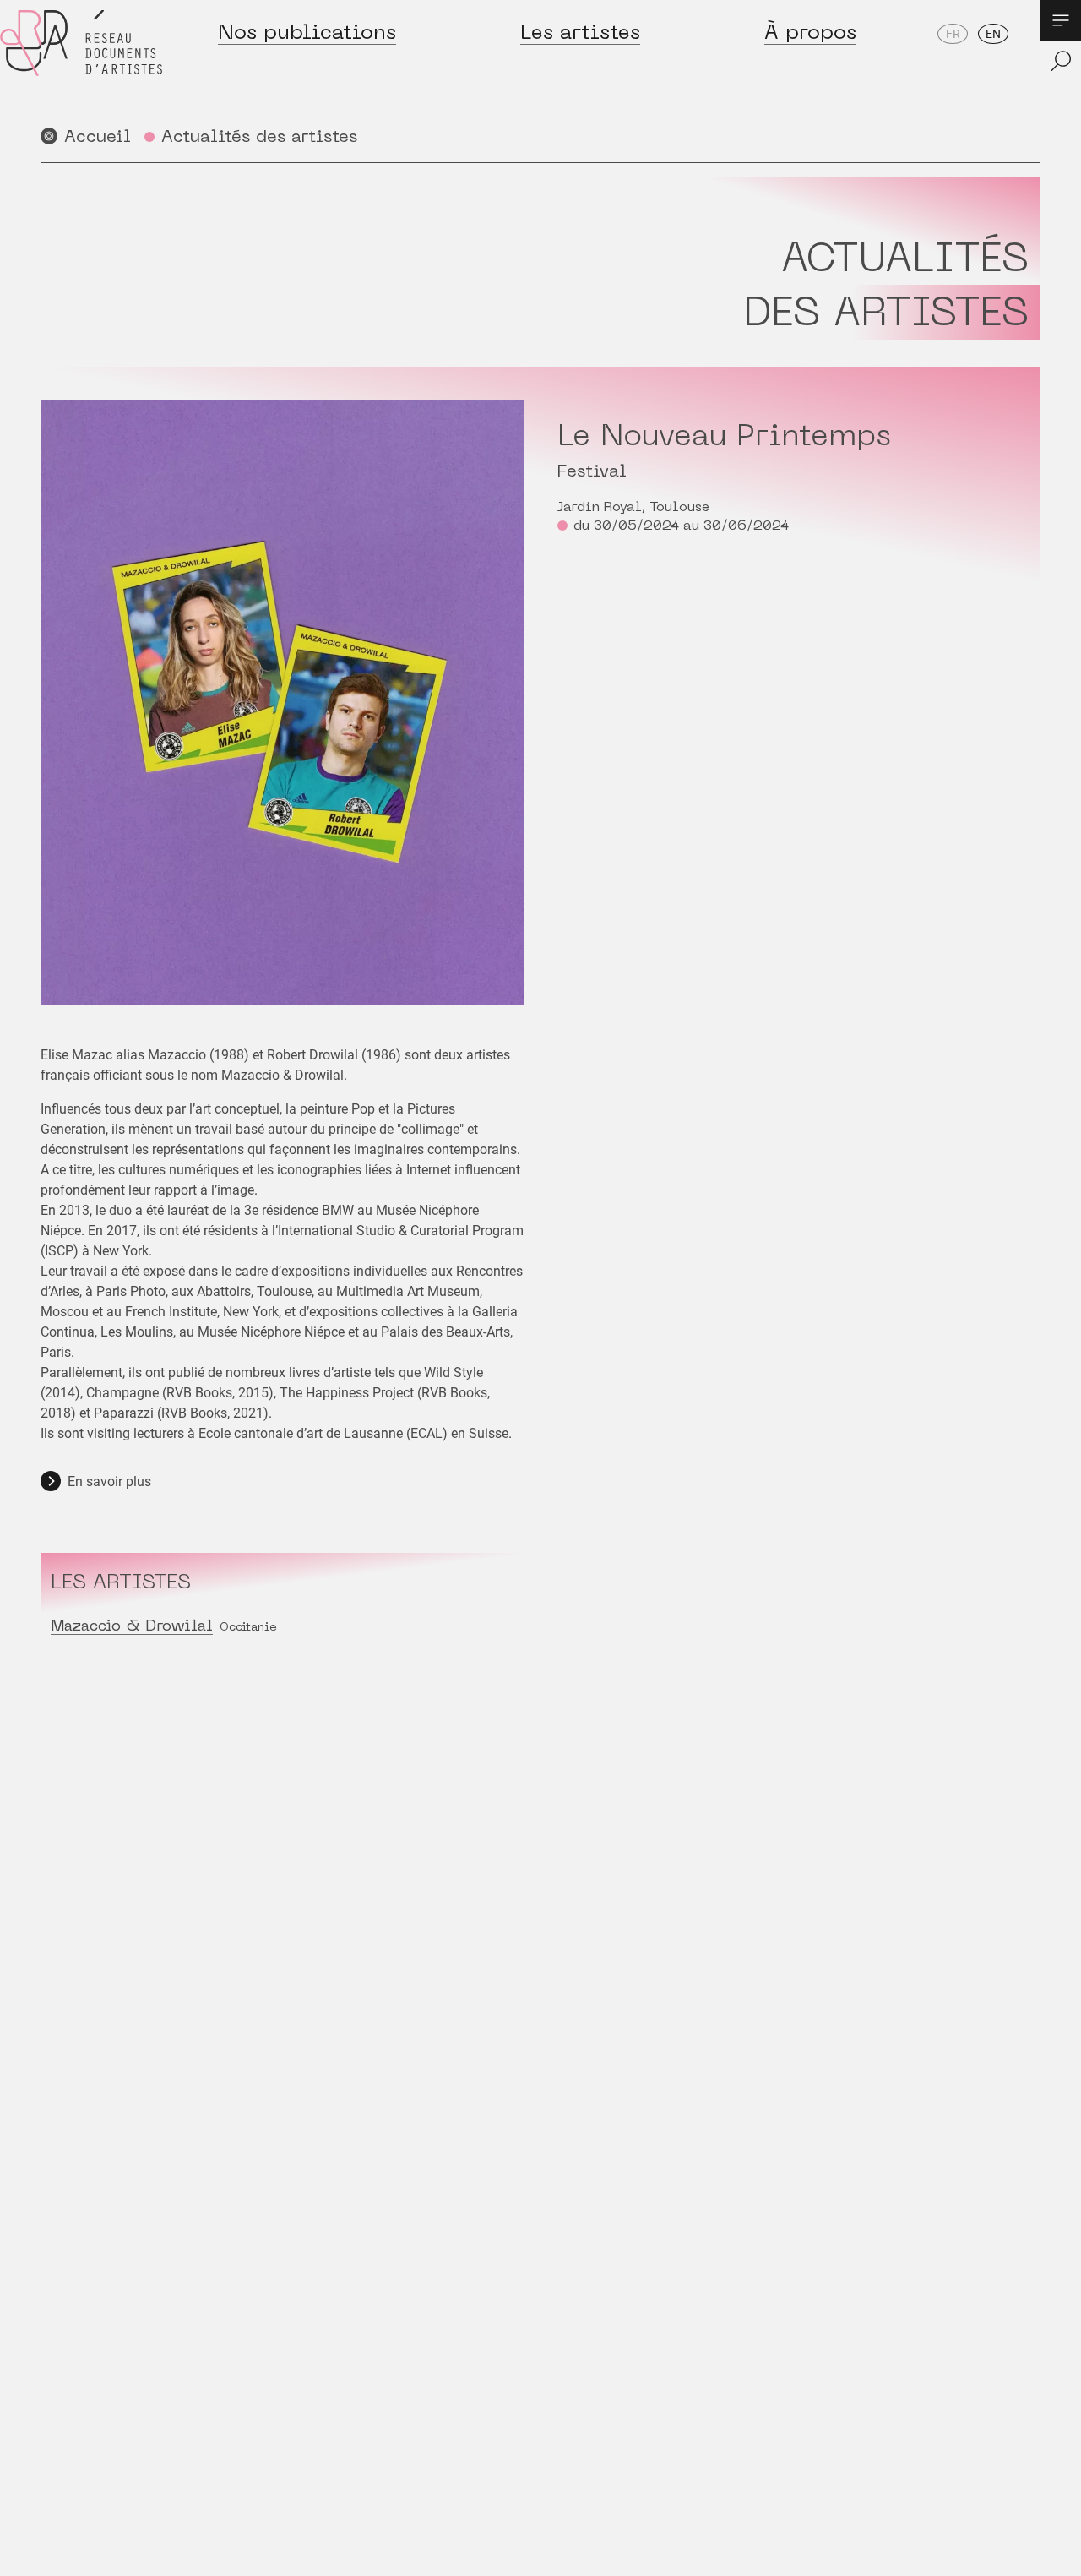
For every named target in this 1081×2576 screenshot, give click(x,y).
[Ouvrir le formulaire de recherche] (1061, 61)
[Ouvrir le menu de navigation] (1061, 20)
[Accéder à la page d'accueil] (81, 60)
